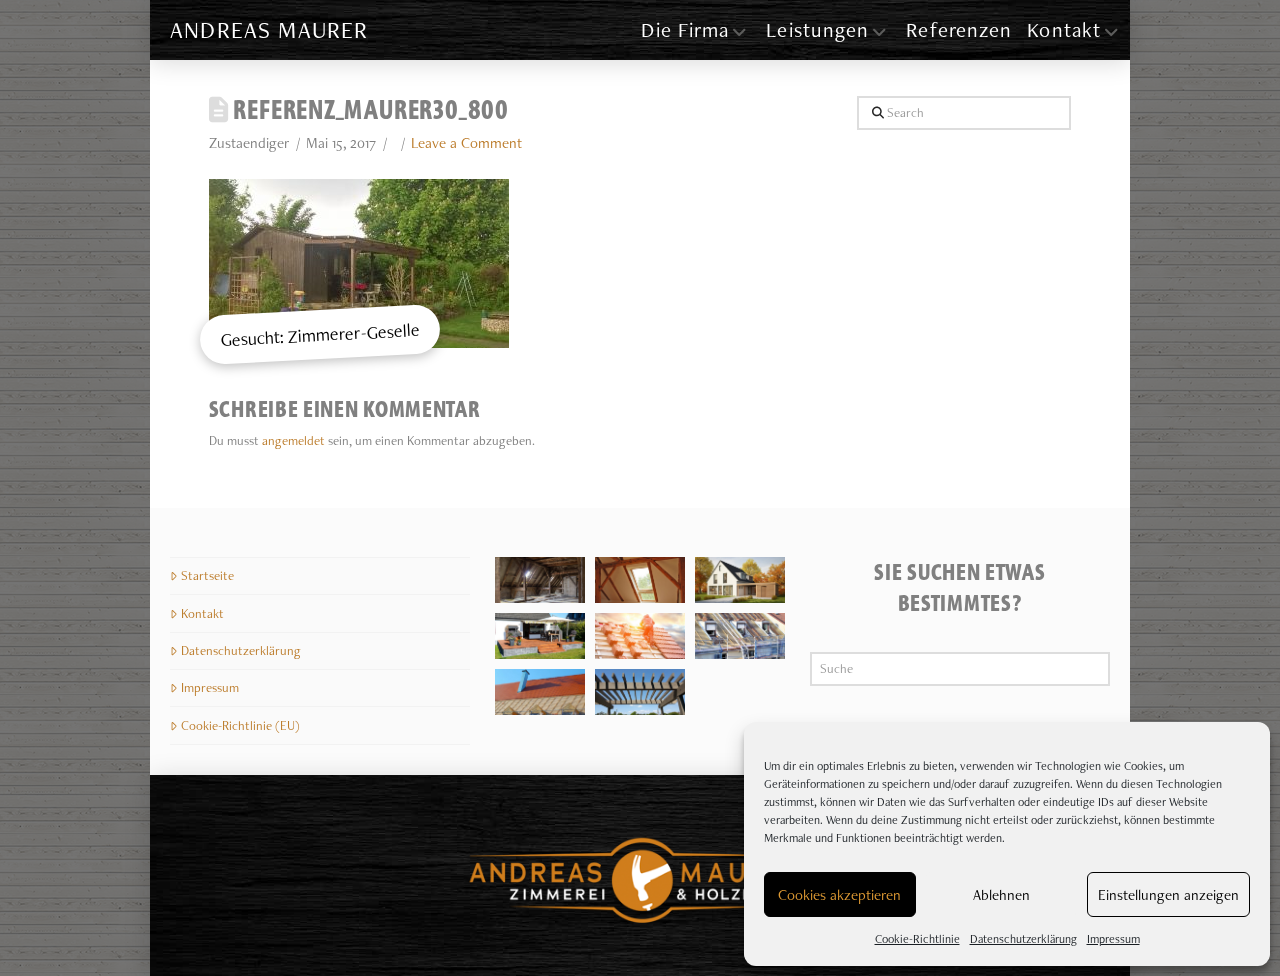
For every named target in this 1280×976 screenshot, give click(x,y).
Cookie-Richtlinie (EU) (240, 725)
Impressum (1113, 939)
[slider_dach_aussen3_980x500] (640, 636)
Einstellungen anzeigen (1168, 895)
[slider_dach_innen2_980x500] (540, 580)
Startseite (207, 575)
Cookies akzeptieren (839, 895)
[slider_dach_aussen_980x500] (740, 636)
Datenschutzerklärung (1023, 939)
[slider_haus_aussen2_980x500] (740, 580)
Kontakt (202, 613)
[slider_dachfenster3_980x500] (640, 580)
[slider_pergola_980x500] (640, 692)
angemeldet (293, 440)
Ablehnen (1001, 895)
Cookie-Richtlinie (917, 939)
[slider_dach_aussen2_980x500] (540, 692)
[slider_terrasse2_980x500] (540, 636)
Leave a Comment (466, 143)
